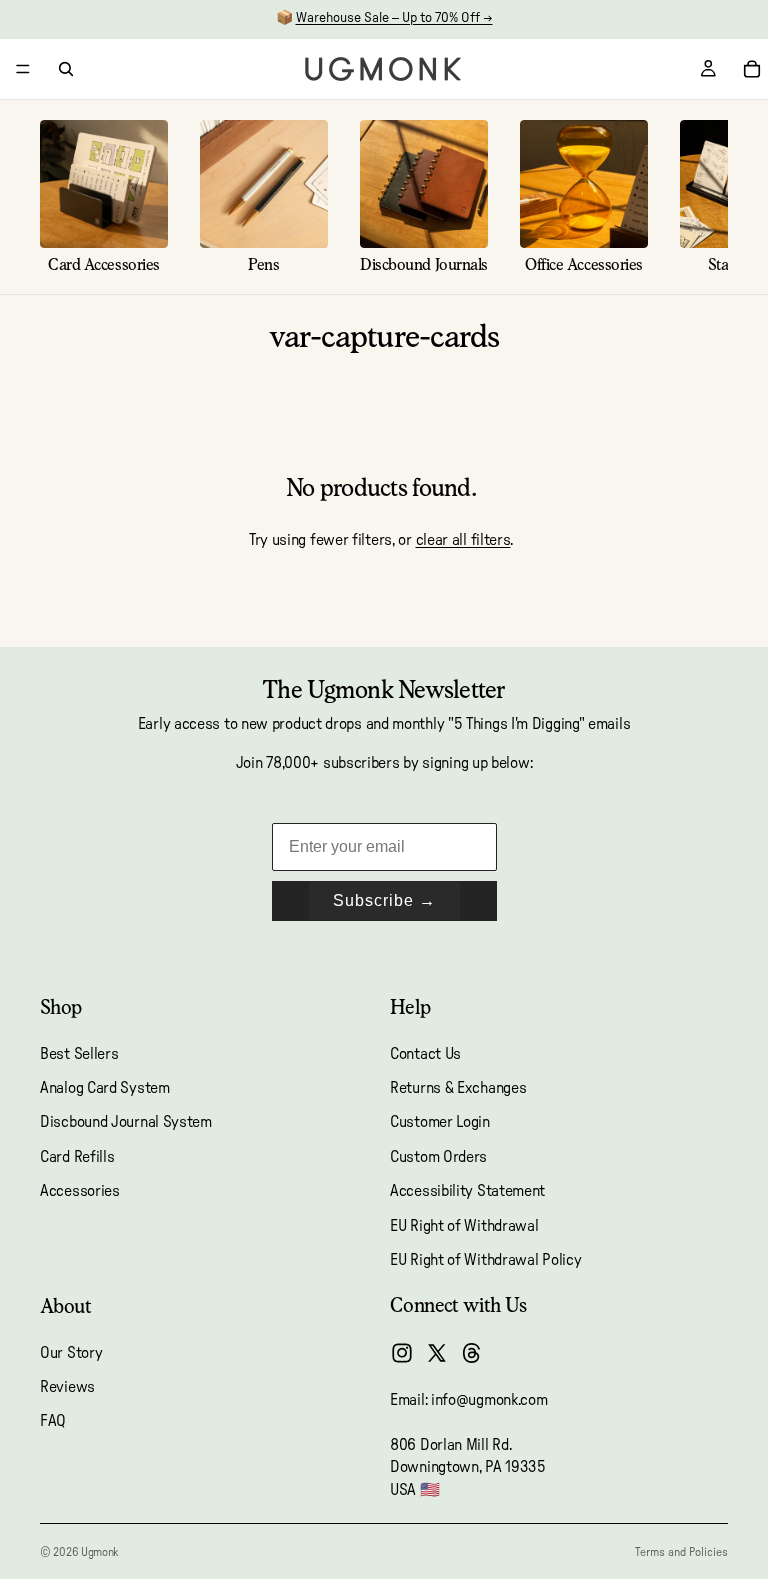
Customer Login (440, 1122)
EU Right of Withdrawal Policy (485, 1260)
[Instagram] (402, 1353)
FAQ (53, 1422)
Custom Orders (438, 1157)
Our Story (71, 1353)
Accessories (80, 1191)
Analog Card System (105, 1088)
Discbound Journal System (126, 1122)
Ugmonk (99, 1552)
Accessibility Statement (467, 1191)
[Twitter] (437, 1353)
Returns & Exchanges (458, 1088)
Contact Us (425, 1054)
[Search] (66, 69)
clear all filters (463, 540)
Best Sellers (79, 1054)
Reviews (67, 1387)
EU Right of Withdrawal (464, 1226)
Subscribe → (384, 900)
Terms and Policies (681, 1552)
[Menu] (23, 69)
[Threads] (472, 1353)
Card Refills (77, 1157)
